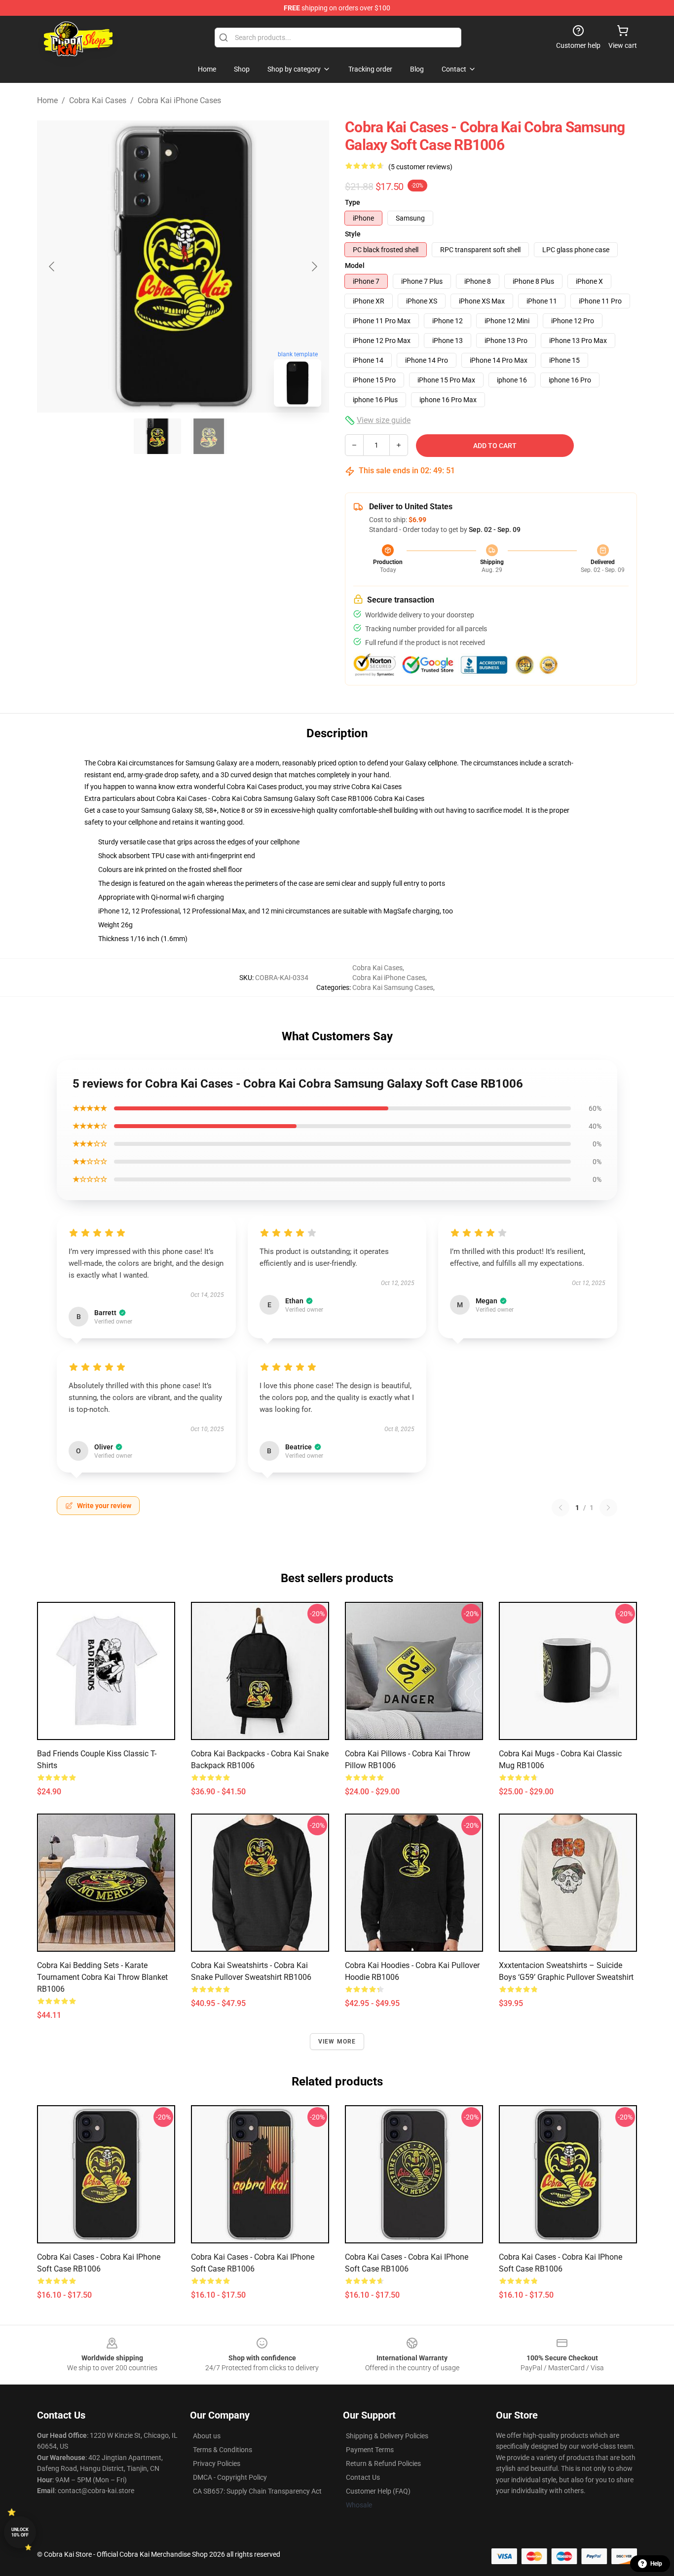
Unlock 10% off (20, 2532)
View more (337, 2042)
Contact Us (363, 2477)
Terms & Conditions (223, 2450)
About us (207, 2436)
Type (353, 202)
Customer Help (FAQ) (378, 2491)
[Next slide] (314, 266)
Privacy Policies (217, 2463)
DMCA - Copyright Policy (230, 2477)
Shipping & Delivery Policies (387, 2436)
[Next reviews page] (608, 1508)
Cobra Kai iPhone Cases (179, 100)
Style (353, 234)
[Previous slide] (52, 266)
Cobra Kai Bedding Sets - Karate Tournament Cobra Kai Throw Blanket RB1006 (102, 1977)
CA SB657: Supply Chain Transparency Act (257, 2491)
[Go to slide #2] (209, 436)
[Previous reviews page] (561, 1508)
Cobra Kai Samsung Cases (393, 987)
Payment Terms (370, 2450)
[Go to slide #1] (157, 436)
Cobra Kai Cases (98, 100)
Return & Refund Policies (383, 2463)
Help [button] (656, 2564)
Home (47, 100)
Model (355, 265)
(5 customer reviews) (420, 167)
